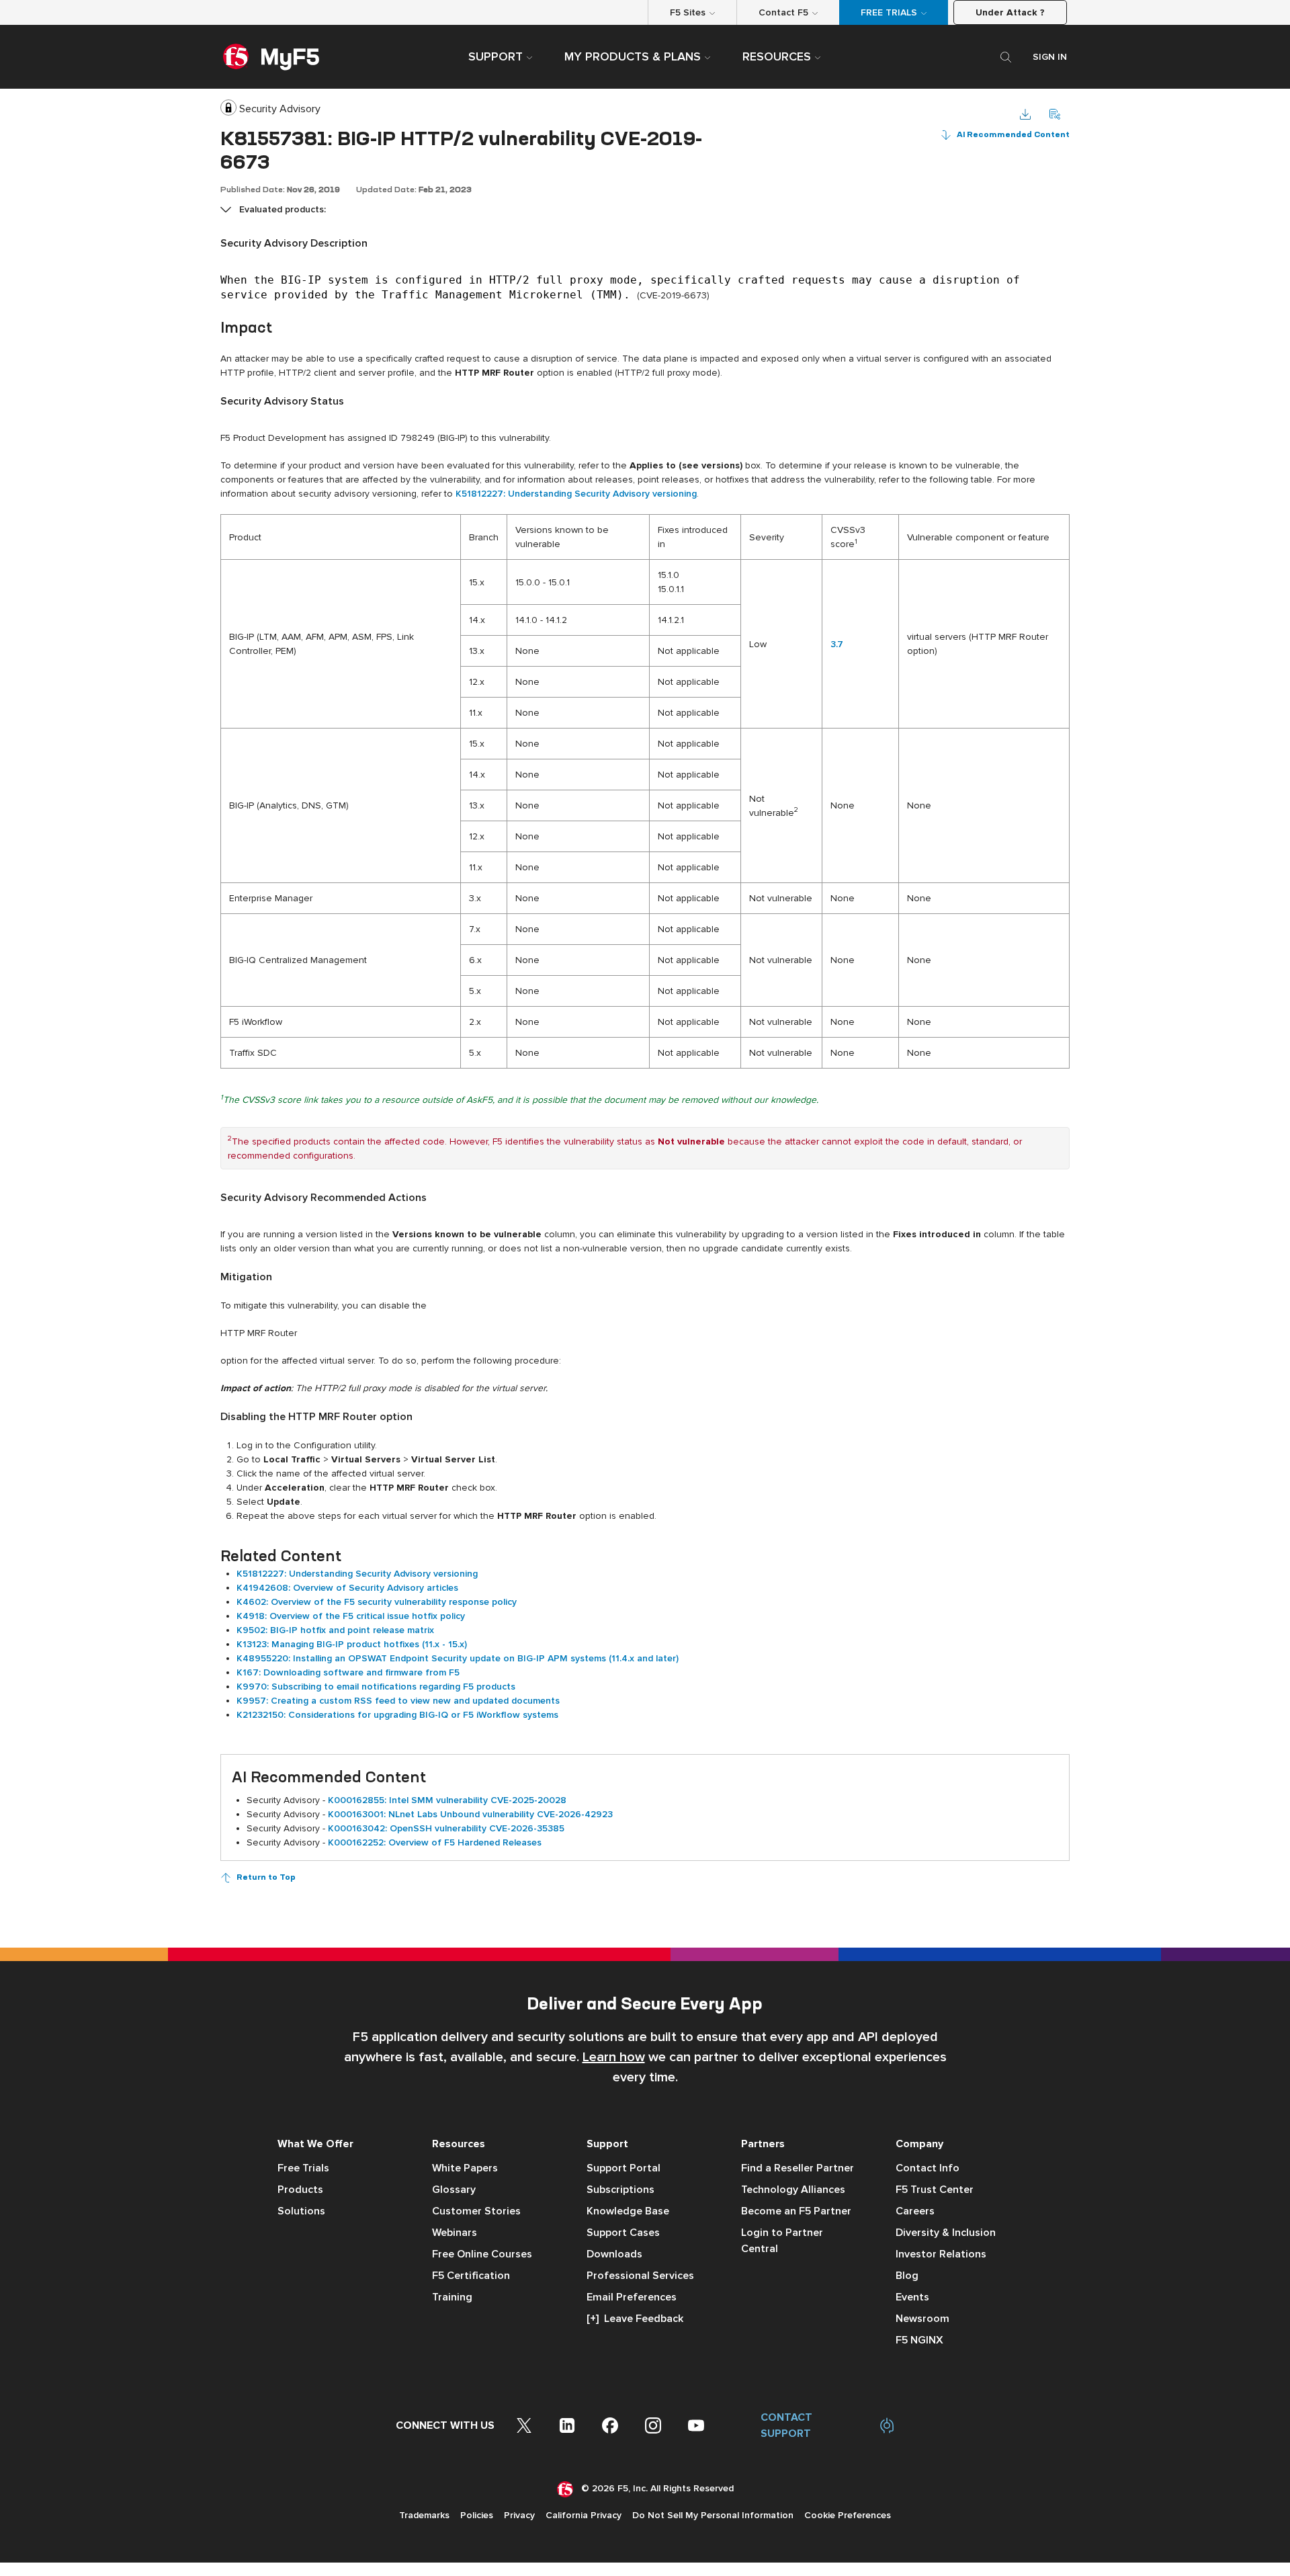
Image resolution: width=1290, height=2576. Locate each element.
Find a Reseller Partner (798, 2168)
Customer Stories (476, 2211)
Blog (907, 2276)
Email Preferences (632, 2297)
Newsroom (922, 2319)
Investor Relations (941, 2254)
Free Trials (303, 2168)
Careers (915, 2211)
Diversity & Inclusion (946, 2233)
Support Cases (623, 2233)
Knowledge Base (628, 2211)
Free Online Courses (482, 2254)
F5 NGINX (919, 2340)
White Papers (465, 2168)
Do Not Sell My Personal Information (713, 2515)
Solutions (301, 2211)
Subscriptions (620, 2190)
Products (300, 2190)
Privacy (519, 2515)
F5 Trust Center (935, 2190)
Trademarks (424, 2515)
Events (912, 2297)
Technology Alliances (793, 2190)
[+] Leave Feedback (635, 2319)
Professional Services (640, 2276)
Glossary (454, 2190)
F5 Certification (471, 2276)
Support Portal (623, 2168)
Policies (477, 2515)
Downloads (614, 2254)
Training (452, 2297)
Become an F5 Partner (796, 2211)
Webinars (455, 2233)
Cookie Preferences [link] (848, 2515)
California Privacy (584, 2515)
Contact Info (928, 2168)
